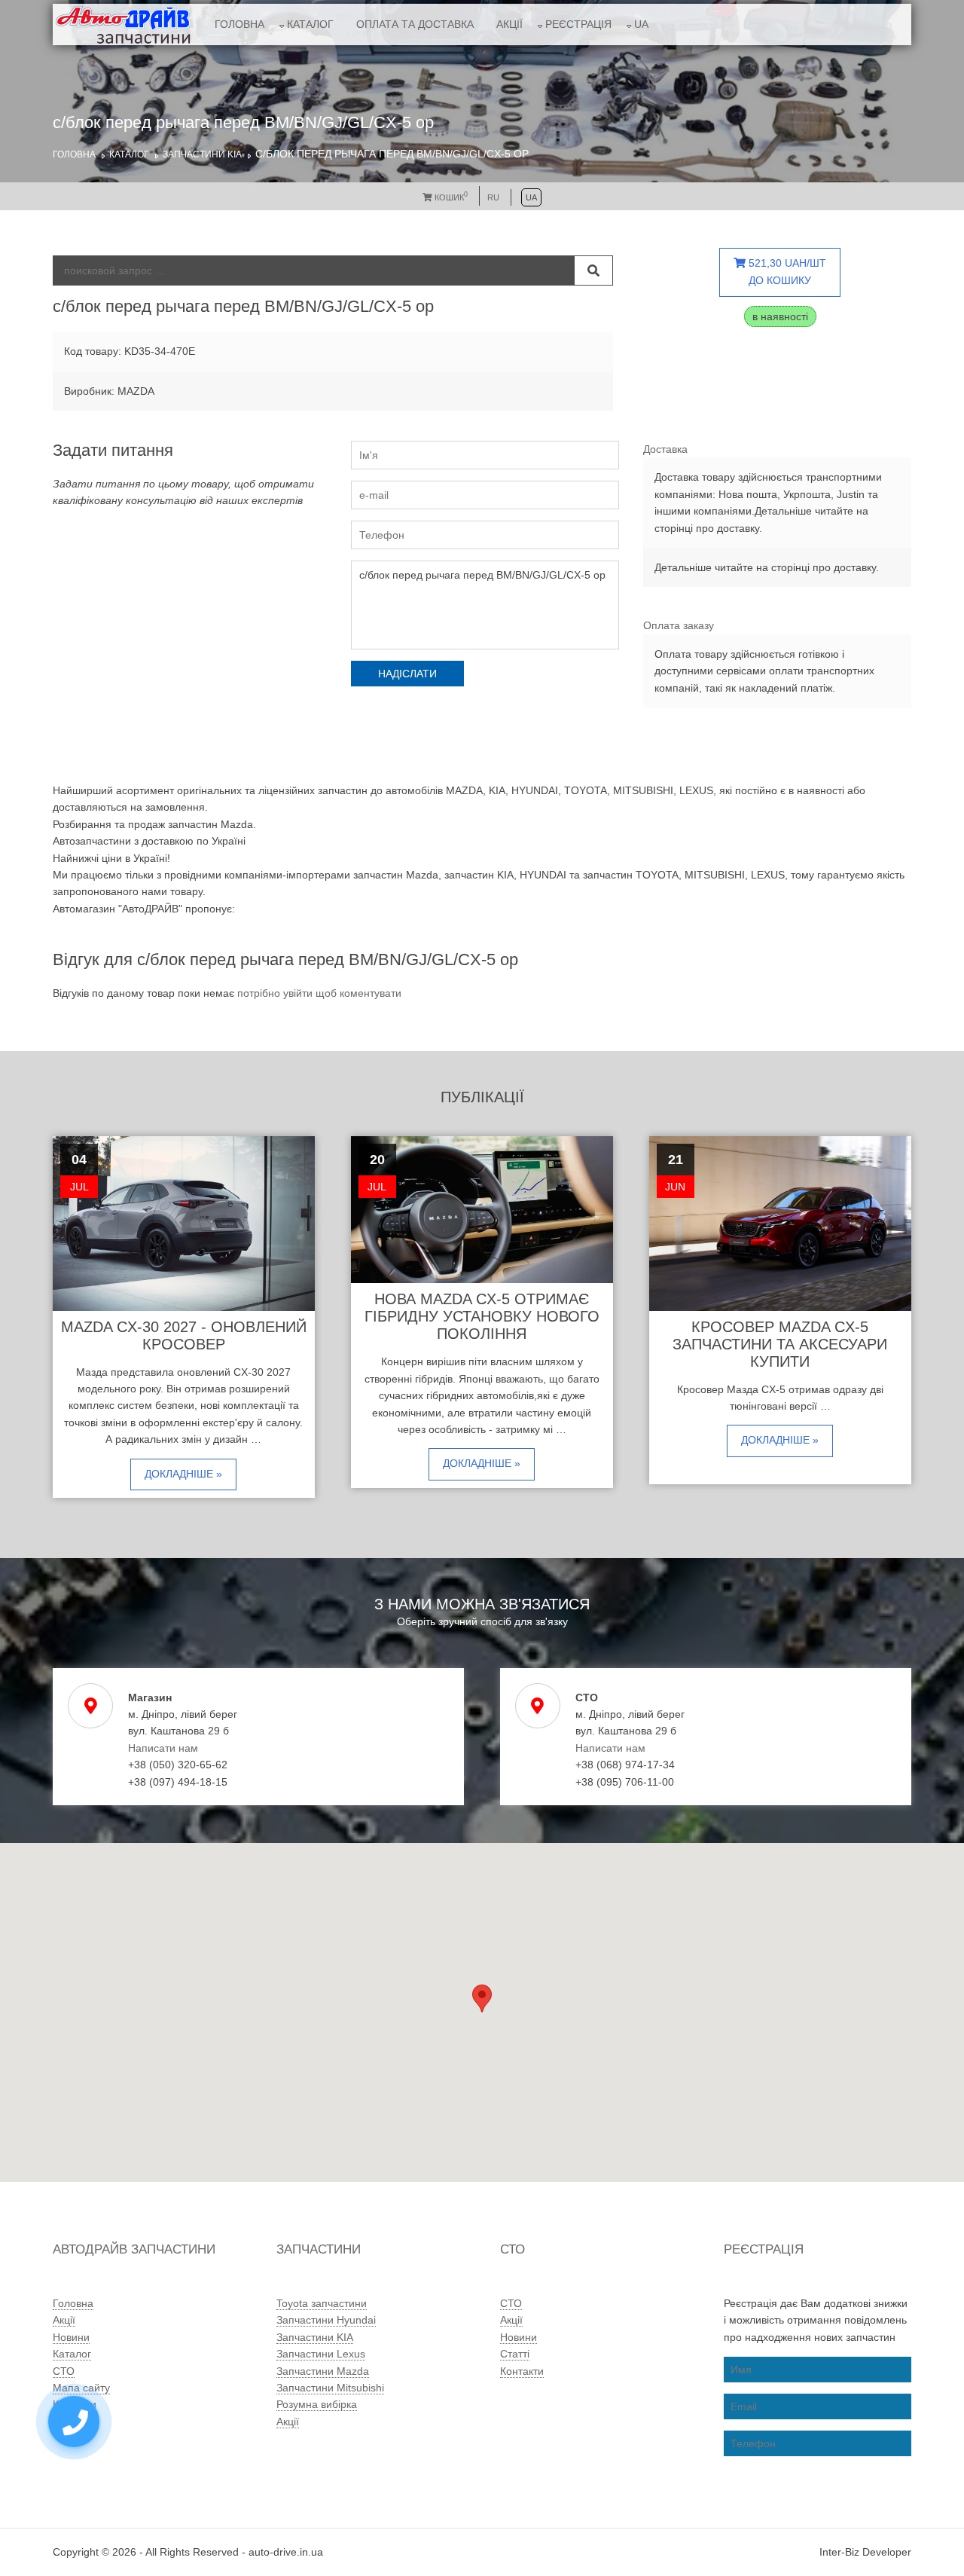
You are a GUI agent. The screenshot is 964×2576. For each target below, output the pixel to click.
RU (493, 197)
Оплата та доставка (415, 24)
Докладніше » (183, 1474)
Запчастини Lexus (321, 2354)
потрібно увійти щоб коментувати (319, 993)
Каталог (310, 24)
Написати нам (163, 1748)
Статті (515, 2354)
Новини (71, 2337)
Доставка (665, 449)
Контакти (522, 2371)
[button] (482, 1998)
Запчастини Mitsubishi (330, 2388)
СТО (64, 2371)
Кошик (450, 197)
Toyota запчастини (322, 2303)
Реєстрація (578, 24)
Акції (509, 24)
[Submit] (593, 270)
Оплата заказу (679, 625)
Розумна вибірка (317, 2404)
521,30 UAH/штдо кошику (786, 271)
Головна (239, 24)
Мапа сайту (81, 2388)
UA (641, 24)
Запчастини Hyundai (326, 2320)
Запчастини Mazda (323, 2371)
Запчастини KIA (202, 154)
